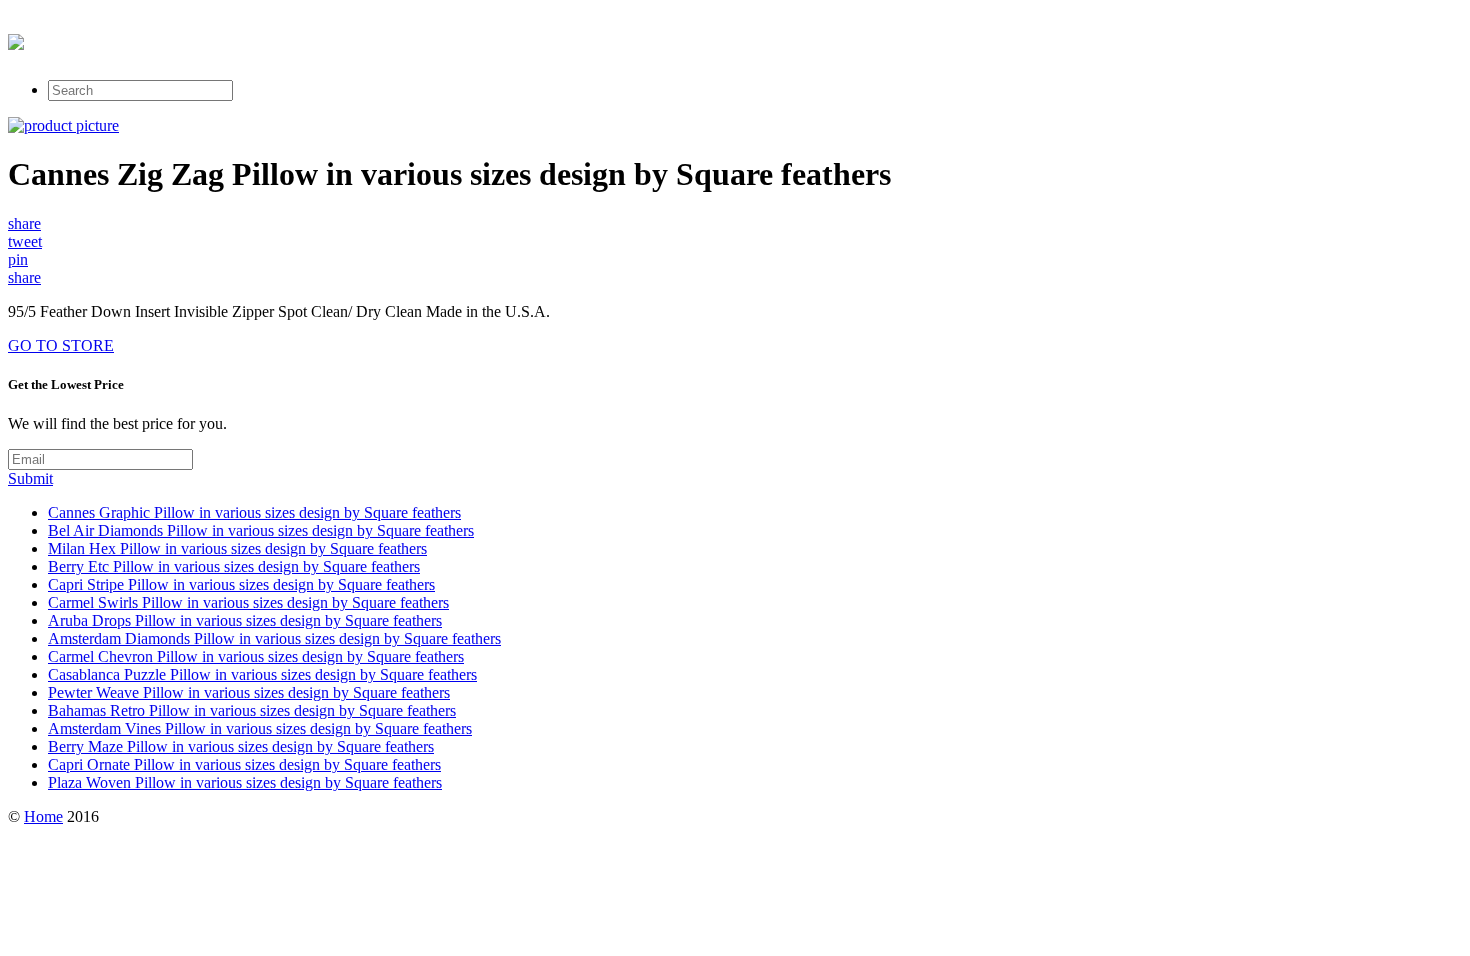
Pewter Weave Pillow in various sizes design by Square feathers (249, 692)
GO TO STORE (61, 345)
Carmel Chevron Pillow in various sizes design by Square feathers (256, 656)
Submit (30, 478)
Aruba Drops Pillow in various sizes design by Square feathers (245, 620)
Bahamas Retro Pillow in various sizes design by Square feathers (252, 710)
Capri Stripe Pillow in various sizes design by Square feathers (241, 584)
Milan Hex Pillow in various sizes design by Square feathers (237, 548)
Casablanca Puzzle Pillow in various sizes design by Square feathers (262, 674)
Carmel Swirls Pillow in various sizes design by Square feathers (248, 602)
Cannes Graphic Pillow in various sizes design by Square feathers (254, 512)
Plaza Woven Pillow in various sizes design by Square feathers (245, 782)
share (24, 223)
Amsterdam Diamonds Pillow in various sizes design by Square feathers (274, 638)
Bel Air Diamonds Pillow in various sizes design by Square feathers (261, 530)
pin (18, 259)
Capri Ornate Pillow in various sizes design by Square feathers (244, 764)
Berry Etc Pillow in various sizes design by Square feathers (234, 566)
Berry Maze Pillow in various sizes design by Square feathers (241, 746)
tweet (25, 241)
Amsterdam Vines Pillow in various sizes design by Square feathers (260, 728)
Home (43, 816)
